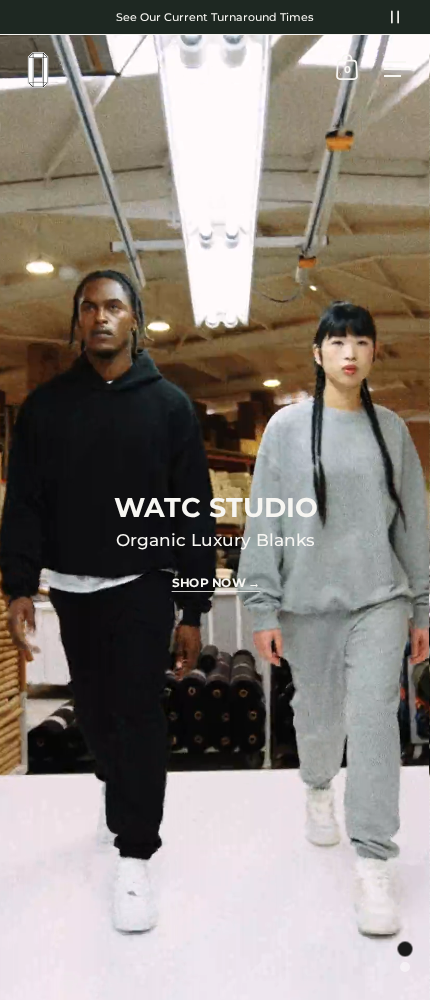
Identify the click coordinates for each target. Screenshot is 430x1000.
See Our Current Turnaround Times (215, 17)
